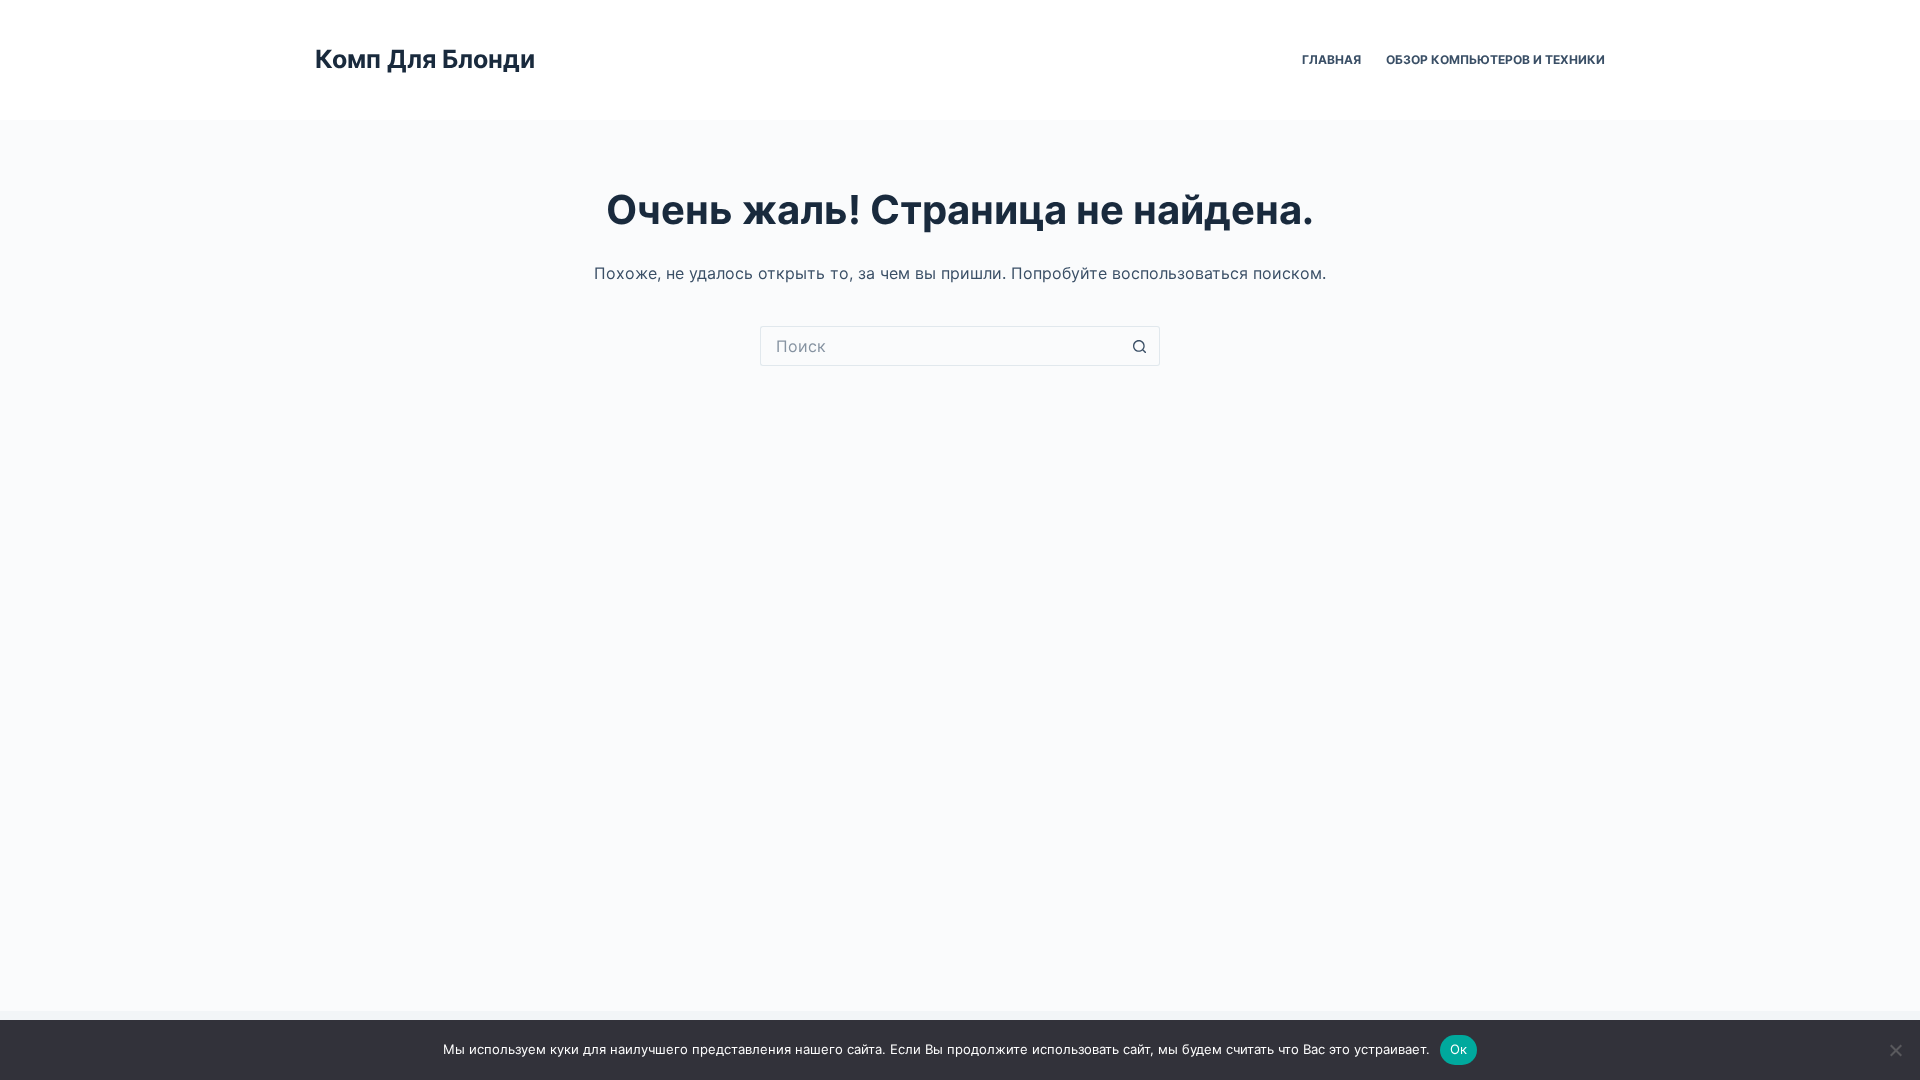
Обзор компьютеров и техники (1495, 59)
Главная (1331, 59)
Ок (1459, 1049)
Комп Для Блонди (425, 59)
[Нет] (1895, 1050)
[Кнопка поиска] (1140, 346)
